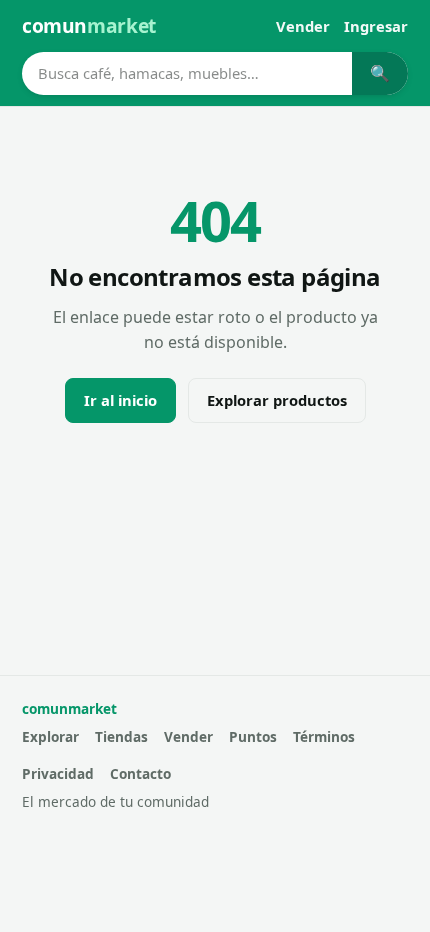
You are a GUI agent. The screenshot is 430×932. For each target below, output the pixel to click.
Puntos (253, 736)
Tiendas (121, 736)
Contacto (140, 773)
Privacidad (58, 773)
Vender (303, 26)
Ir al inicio (120, 400)
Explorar (50, 736)
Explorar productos (277, 400)
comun (89, 25)
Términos (324, 736)
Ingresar (376, 26)
